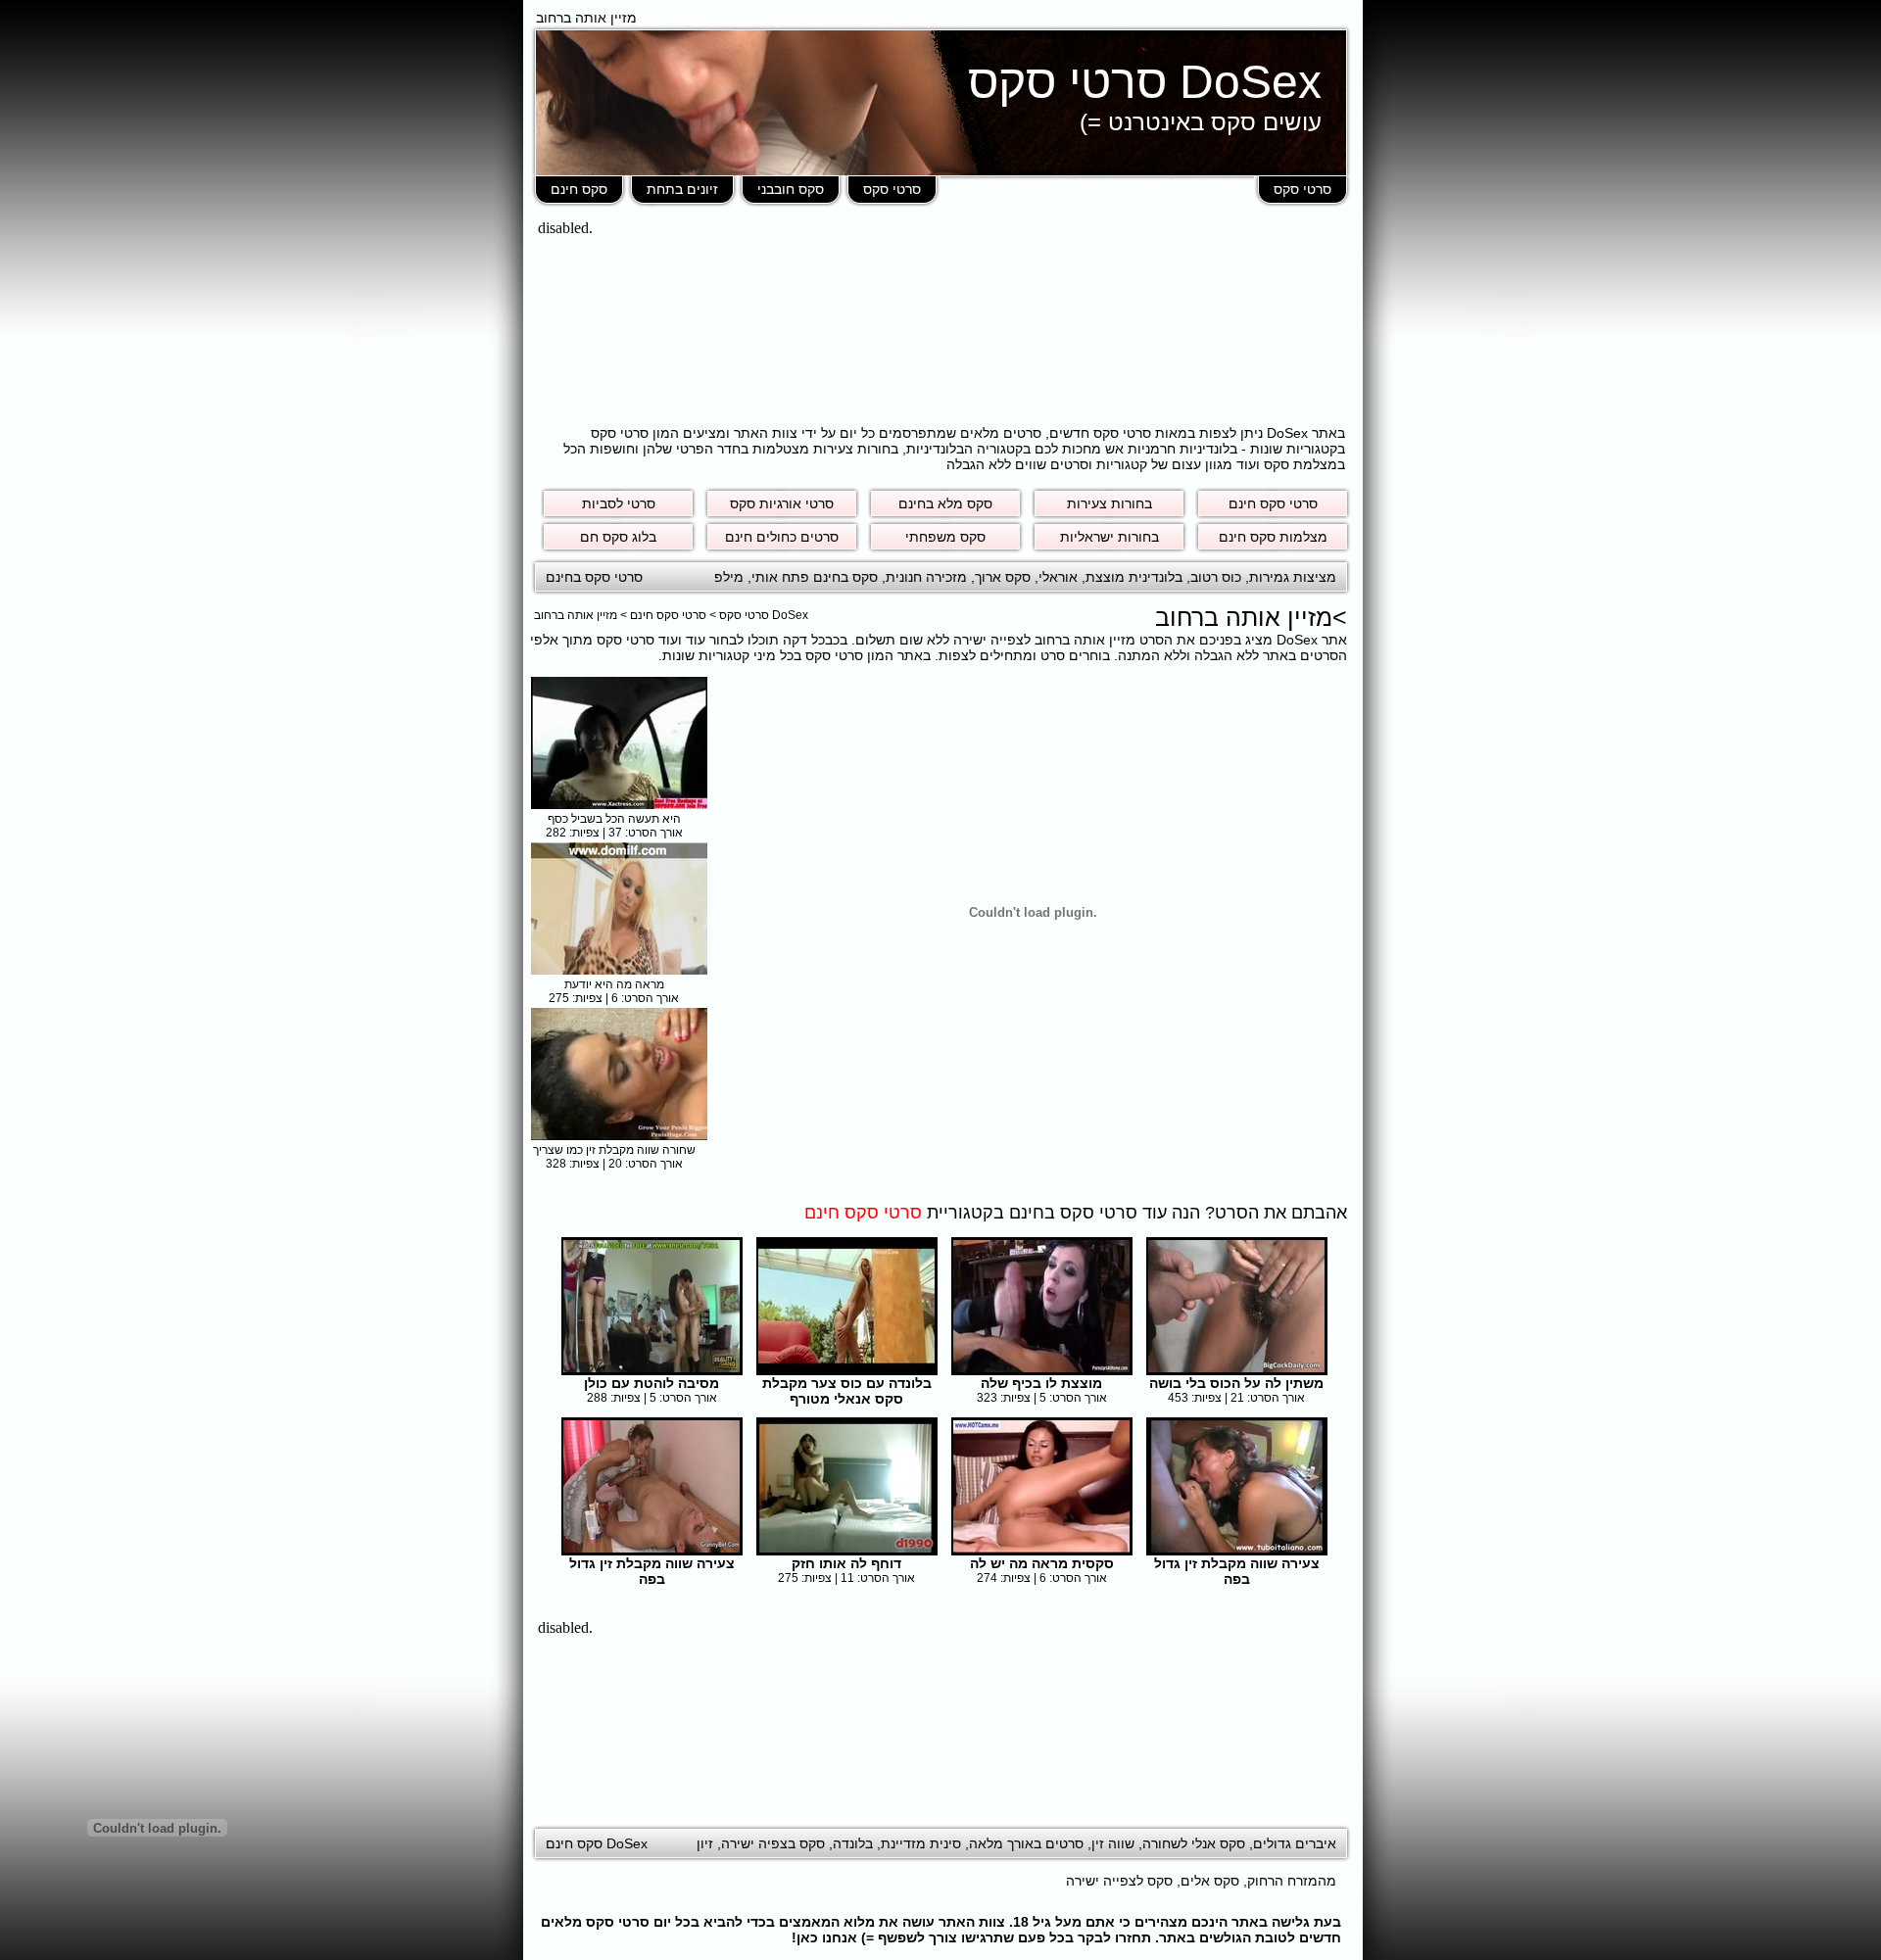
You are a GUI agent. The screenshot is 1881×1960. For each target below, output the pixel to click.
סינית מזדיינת (921, 1843)
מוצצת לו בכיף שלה (1041, 1383)
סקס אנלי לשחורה (1194, 1843)
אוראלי (1058, 577)
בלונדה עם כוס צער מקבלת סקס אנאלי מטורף (847, 1391)
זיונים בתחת (682, 189)
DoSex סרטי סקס (1145, 82)
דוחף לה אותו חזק (846, 1563)
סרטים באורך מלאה (1026, 1843)
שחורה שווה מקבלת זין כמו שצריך (614, 1150)
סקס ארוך (1003, 577)
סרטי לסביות (619, 503)
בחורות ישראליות (1109, 537)
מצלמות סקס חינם (1273, 537)
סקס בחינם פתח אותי (815, 577)
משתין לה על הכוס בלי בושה (1236, 1383)
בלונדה (853, 1843)
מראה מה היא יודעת (614, 984)
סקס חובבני (791, 189)
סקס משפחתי (945, 537)
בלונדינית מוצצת (1134, 577)
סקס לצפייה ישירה (1119, 1881)
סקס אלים (1210, 1881)
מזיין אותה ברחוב (576, 615)
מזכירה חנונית (926, 577)
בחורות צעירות (1109, 503)
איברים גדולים (1295, 1843)
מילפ (729, 577)
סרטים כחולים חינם (782, 537)
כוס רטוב (1216, 577)
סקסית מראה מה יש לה (1042, 1563)
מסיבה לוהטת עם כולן (651, 1383)
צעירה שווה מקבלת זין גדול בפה (1237, 1571)
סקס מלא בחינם (945, 503)
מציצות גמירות (1293, 577)
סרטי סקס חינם (1273, 503)
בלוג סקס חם (618, 537)
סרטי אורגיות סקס (782, 503)
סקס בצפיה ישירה (773, 1843)
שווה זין (1113, 1843)
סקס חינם (579, 189)
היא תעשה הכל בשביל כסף (614, 819)
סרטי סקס (1302, 189)
